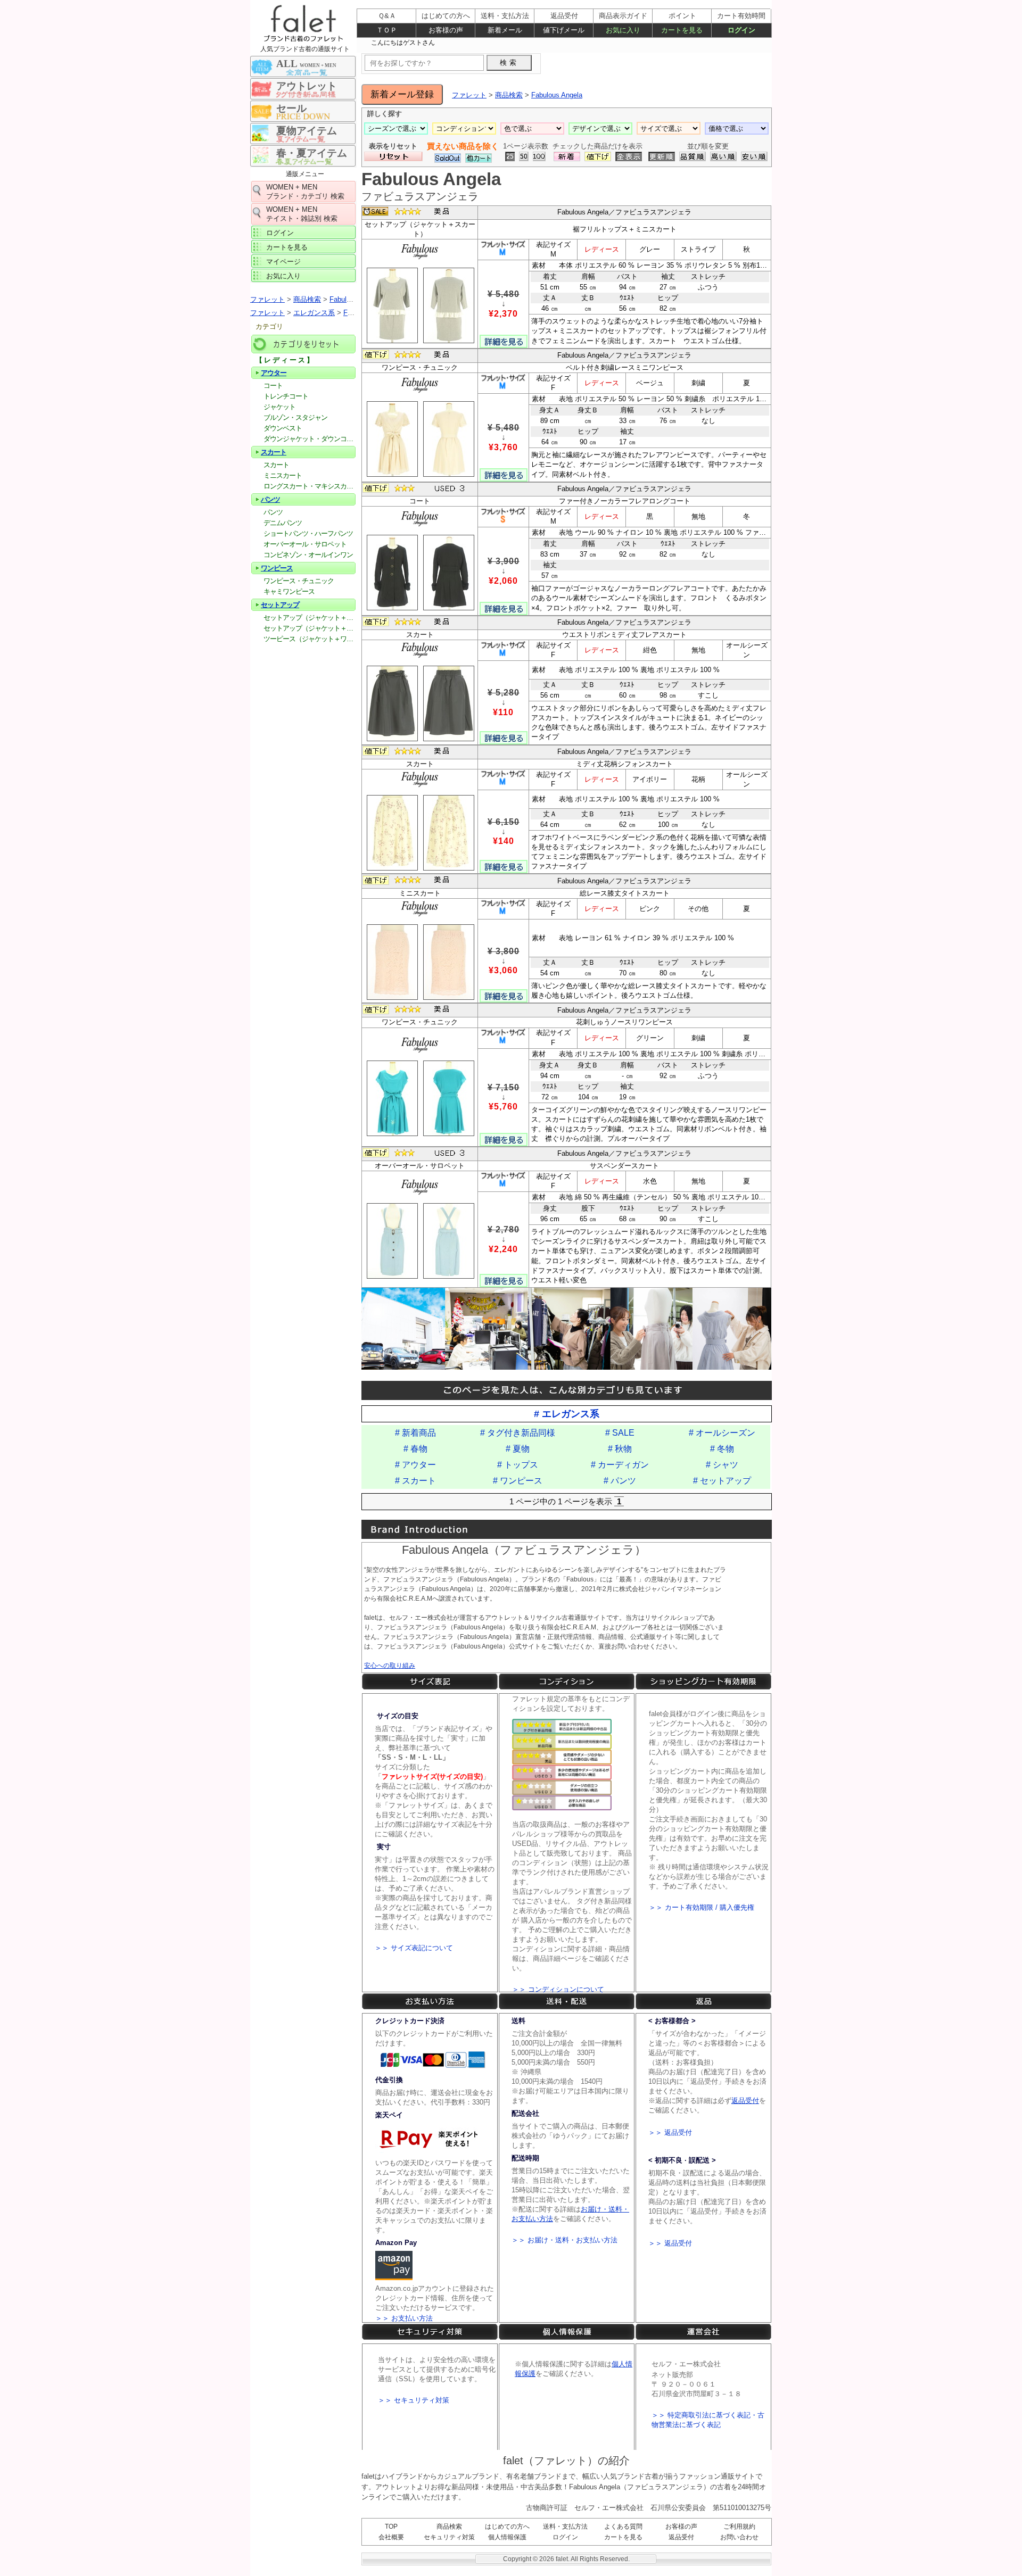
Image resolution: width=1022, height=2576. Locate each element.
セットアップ (280, 605)
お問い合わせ (739, 2537)
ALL (306, 64)
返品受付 (681, 2537)
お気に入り (283, 276)
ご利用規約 (739, 2527)
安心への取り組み (390, 1666)
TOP (391, 2527)
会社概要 (391, 2537)
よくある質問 (623, 2527)
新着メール (505, 30)
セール (291, 108)
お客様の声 (681, 2527)
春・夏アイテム (312, 153)
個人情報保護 (507, 2537)
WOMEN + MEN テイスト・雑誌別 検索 (302, 214)
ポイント (682, 16)
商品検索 (449, 2527)
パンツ (270, 499)
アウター (274, 373)
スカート (274, 452)
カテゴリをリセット (303, 344)
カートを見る (287, 247)
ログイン (280, 233)
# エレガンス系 (567, 1414)
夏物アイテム (307, 131)
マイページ (283, 262)
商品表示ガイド (623, 16)
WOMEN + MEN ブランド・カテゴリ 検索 (305, 192)
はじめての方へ (507, 2527)
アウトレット (307, 86)
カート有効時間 (741, 16)
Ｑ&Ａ (387, 16)
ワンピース (277, 568)
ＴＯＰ (387, 30)
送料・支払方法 (565, 2527)
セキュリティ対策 (449, 2537)
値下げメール (564, 30)
